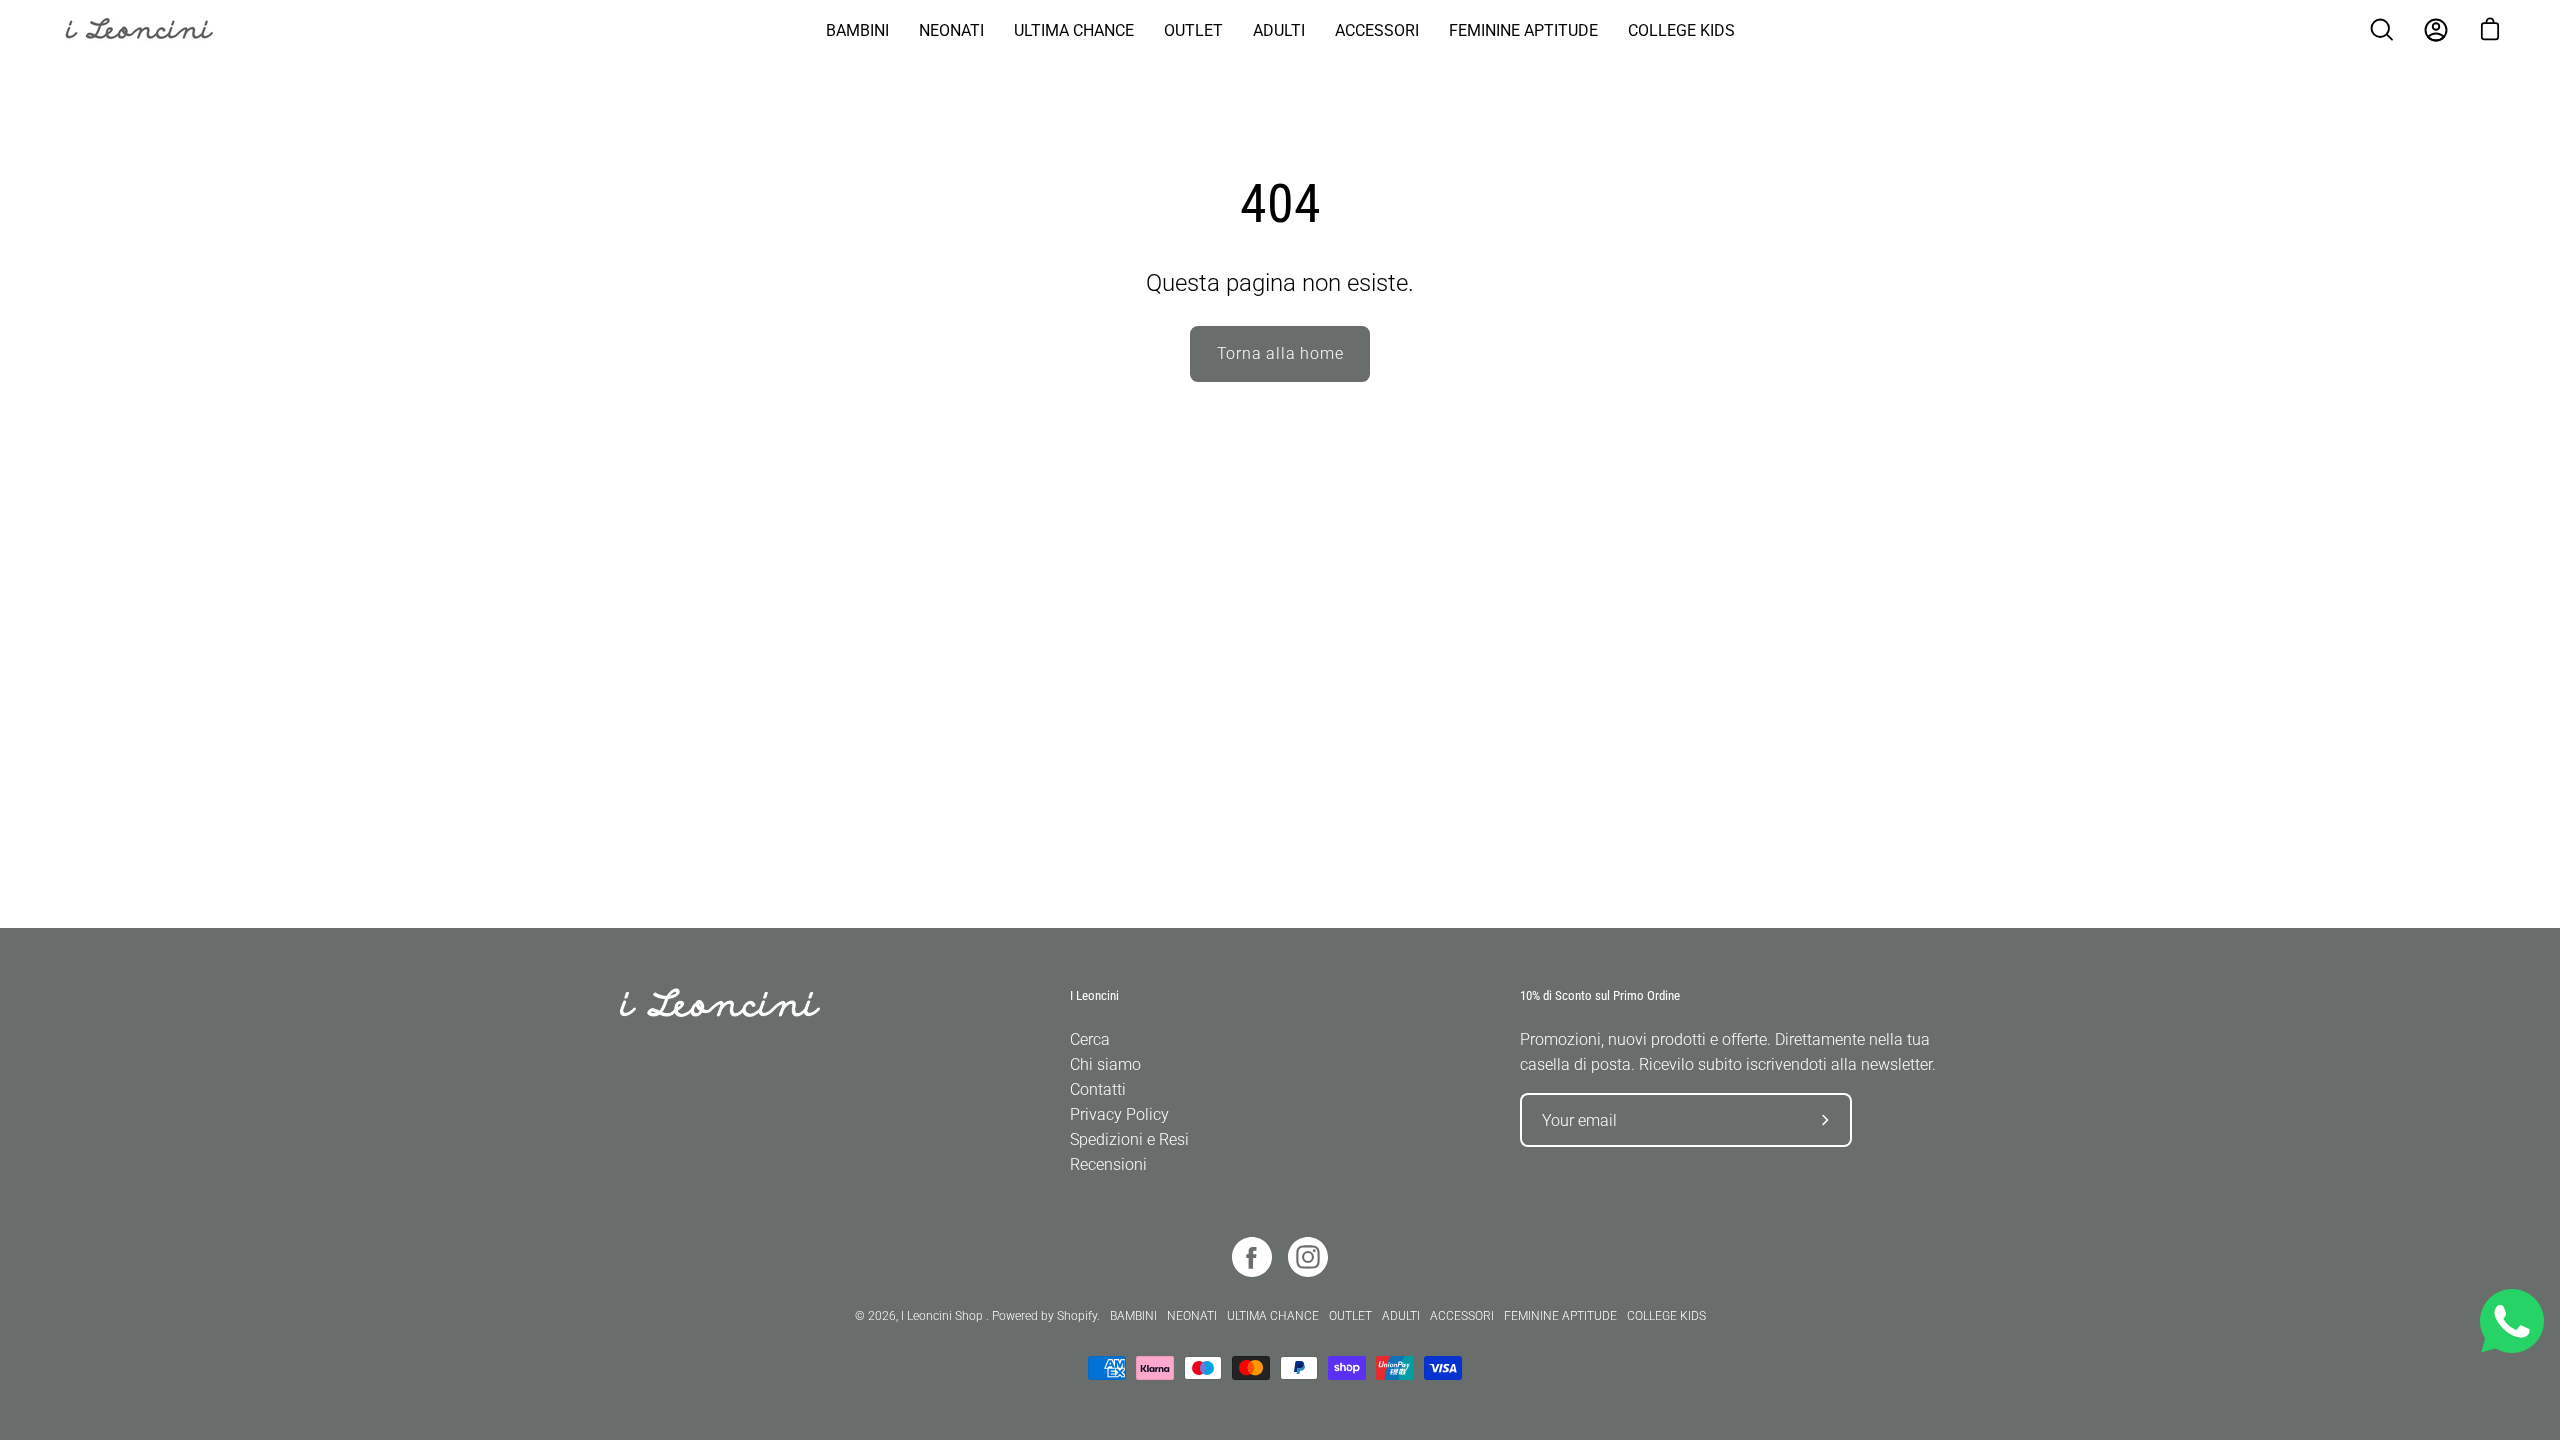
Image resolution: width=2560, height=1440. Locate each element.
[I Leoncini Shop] (150, 30)
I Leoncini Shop (943, 1316)
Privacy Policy (1119, 1114)
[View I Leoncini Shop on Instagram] (1308, 1257)
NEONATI (1192, 1316)
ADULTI (1401, 1316)
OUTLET (1350, 1316)
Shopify (1077, 1316)
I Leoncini (1094, 995)
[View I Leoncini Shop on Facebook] (1252, 1257)
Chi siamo (1105, 1064)
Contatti (1098, 1089)
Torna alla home (1280, 353)
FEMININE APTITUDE (1560, 1316)
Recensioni (1108, 1164)
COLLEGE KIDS (1666, 1316)
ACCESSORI (1462, 1316)
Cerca (1090, 1039)
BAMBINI (1133, 1316)
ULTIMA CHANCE (1273, 1316)
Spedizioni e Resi (1129, 1139)
